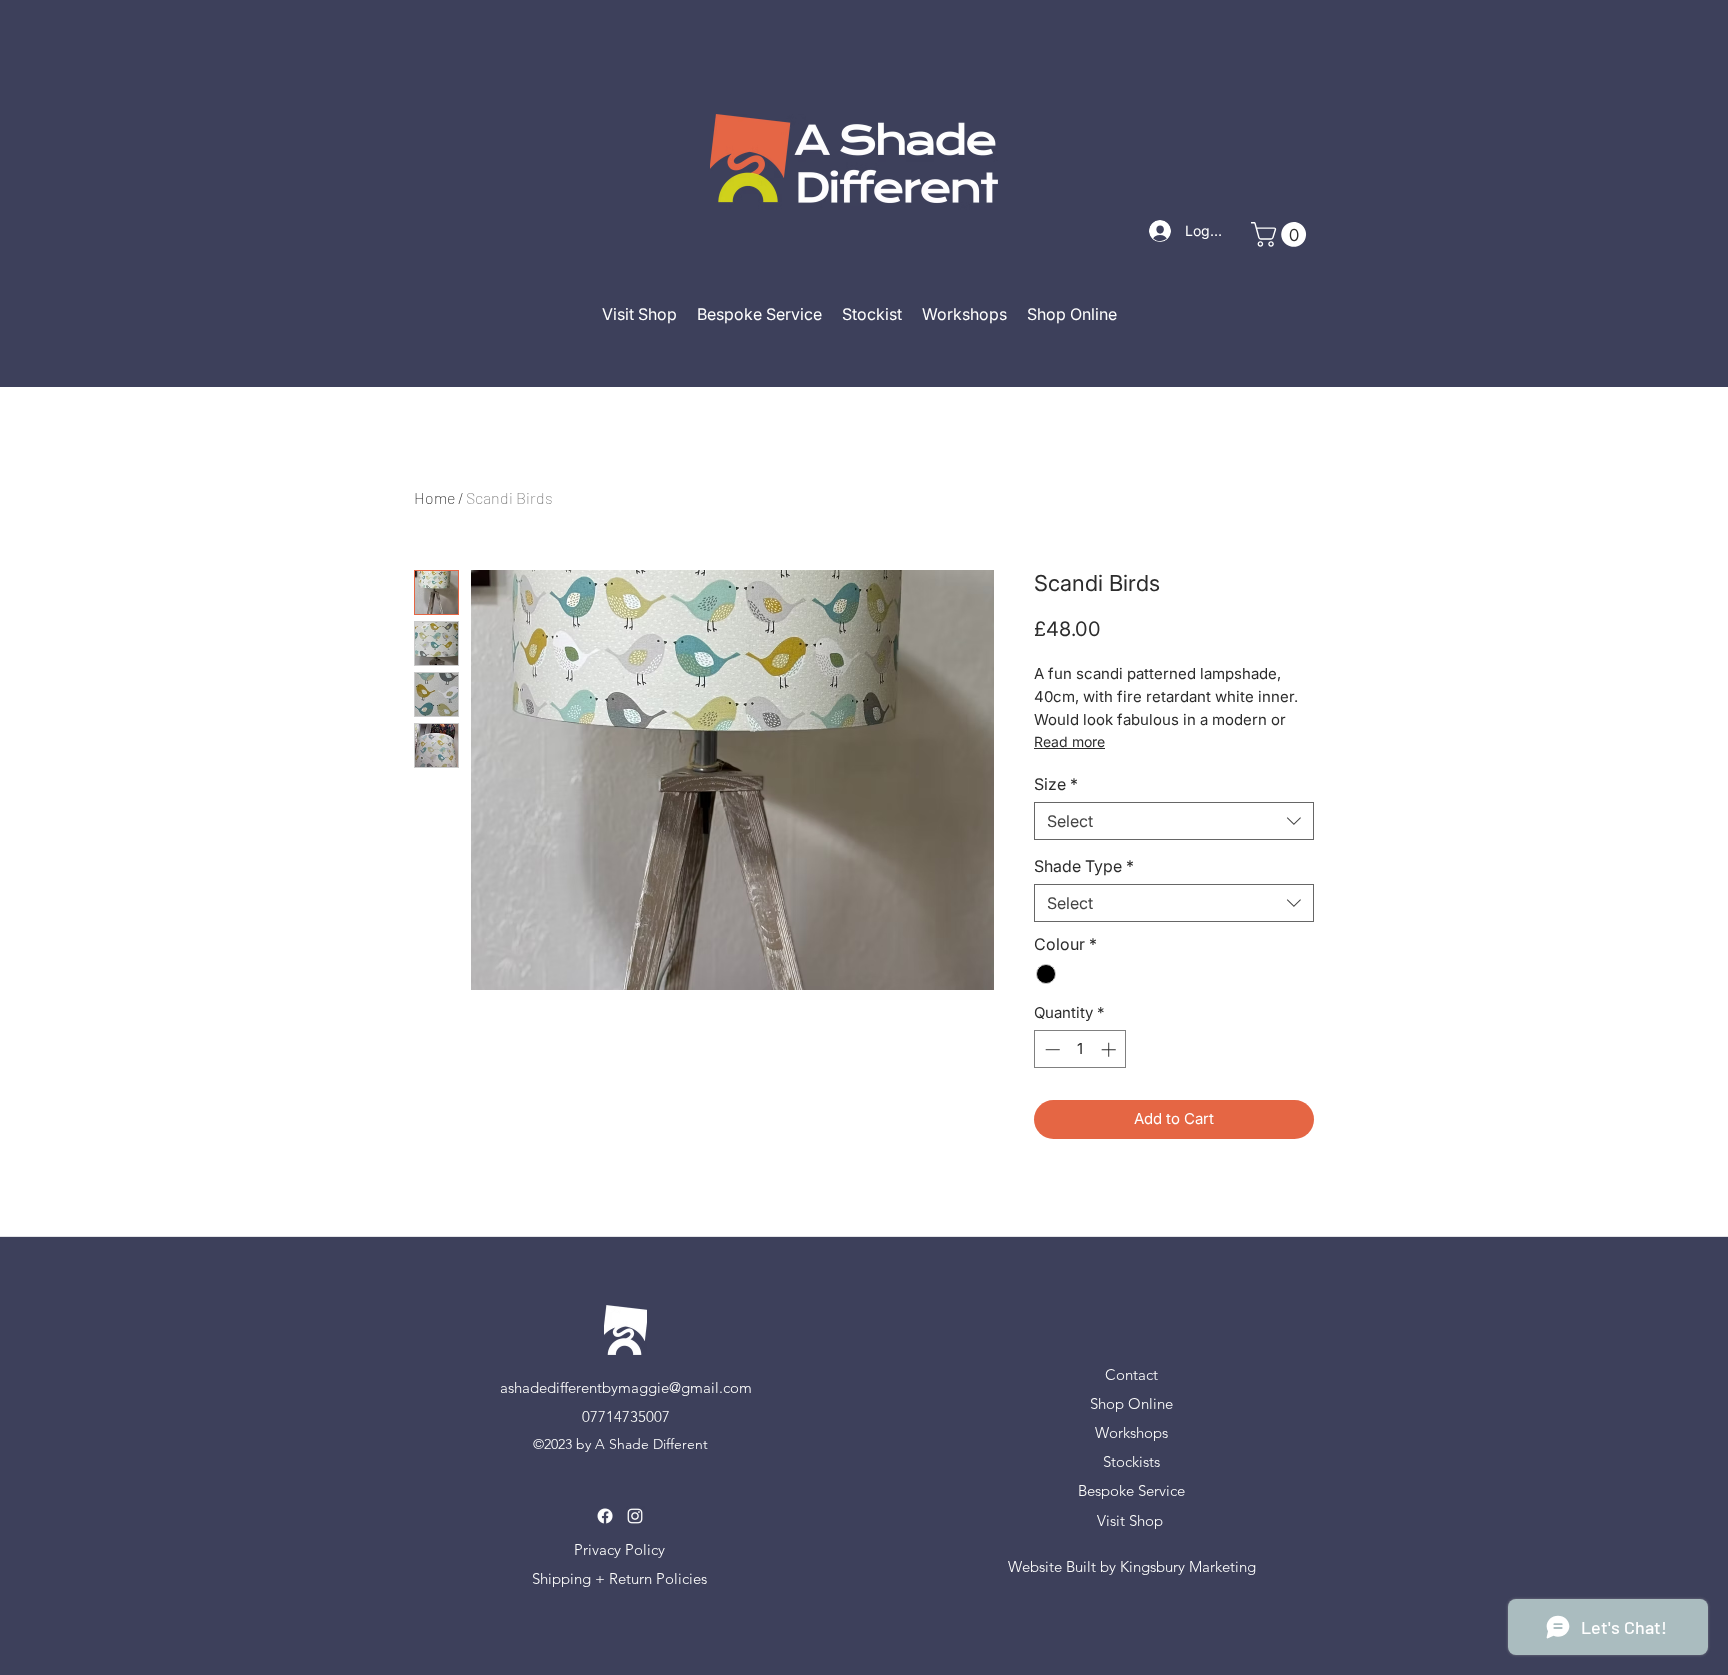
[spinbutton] (1080, 1049)
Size (1056, 784)
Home (434, 497)
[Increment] (1110, 1049)
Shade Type (1084, 866)
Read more (1069, 741)
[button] (1281, 234)
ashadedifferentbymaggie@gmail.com (626, 1387)
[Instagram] (635, 1516)
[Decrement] (1050, 1049)
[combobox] (1174, 821)
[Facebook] (605, 1516)
